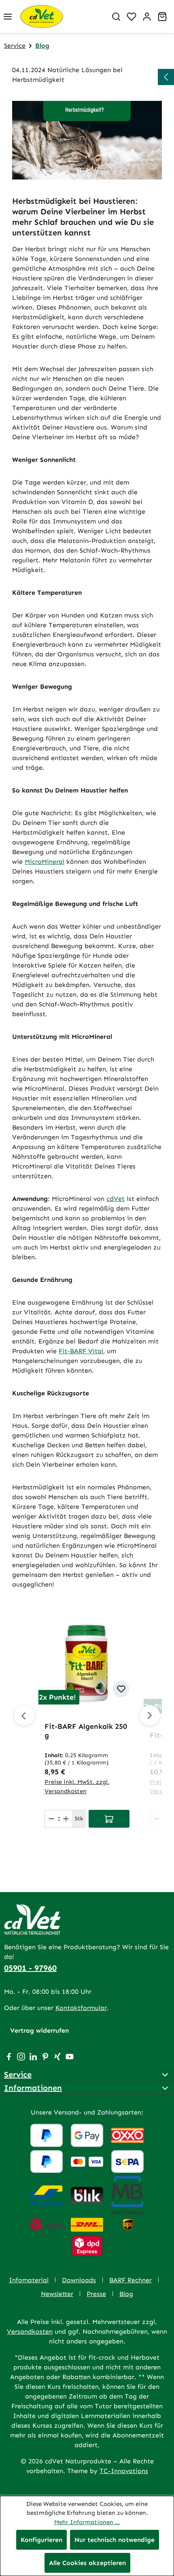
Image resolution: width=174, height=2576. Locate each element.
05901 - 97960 (30, 1968)
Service (18, 2074)
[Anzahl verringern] (51, 1819)
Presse (96, 2294)
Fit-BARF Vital (81, 1351)
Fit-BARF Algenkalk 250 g (86, 1731)
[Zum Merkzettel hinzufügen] (121, 1689)
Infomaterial (29, 2280)
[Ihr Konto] (147, 17)
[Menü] (8, 17)
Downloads (79, 2280)
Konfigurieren (41, 2540)
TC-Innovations (124, 2471)
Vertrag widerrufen (39, 2030)
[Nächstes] (150, 1715)
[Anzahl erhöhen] (66, 1819)
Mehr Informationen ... (87, 2522)
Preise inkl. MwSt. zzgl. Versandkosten (77, 1787)
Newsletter (57, 2294)
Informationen (33, 2088)
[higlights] (166, 77)
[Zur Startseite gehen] (62, 16)
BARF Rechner (130, 2280)
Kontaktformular (81, 2008)
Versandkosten (30, 2331)
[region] (87, 1726)
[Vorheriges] (24, 1715)
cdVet (116, 1199)
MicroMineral (45, 862)
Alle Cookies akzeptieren (87, 2563)
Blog (126, 2294)
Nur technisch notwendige (115, 2540)
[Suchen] (116, 17)
